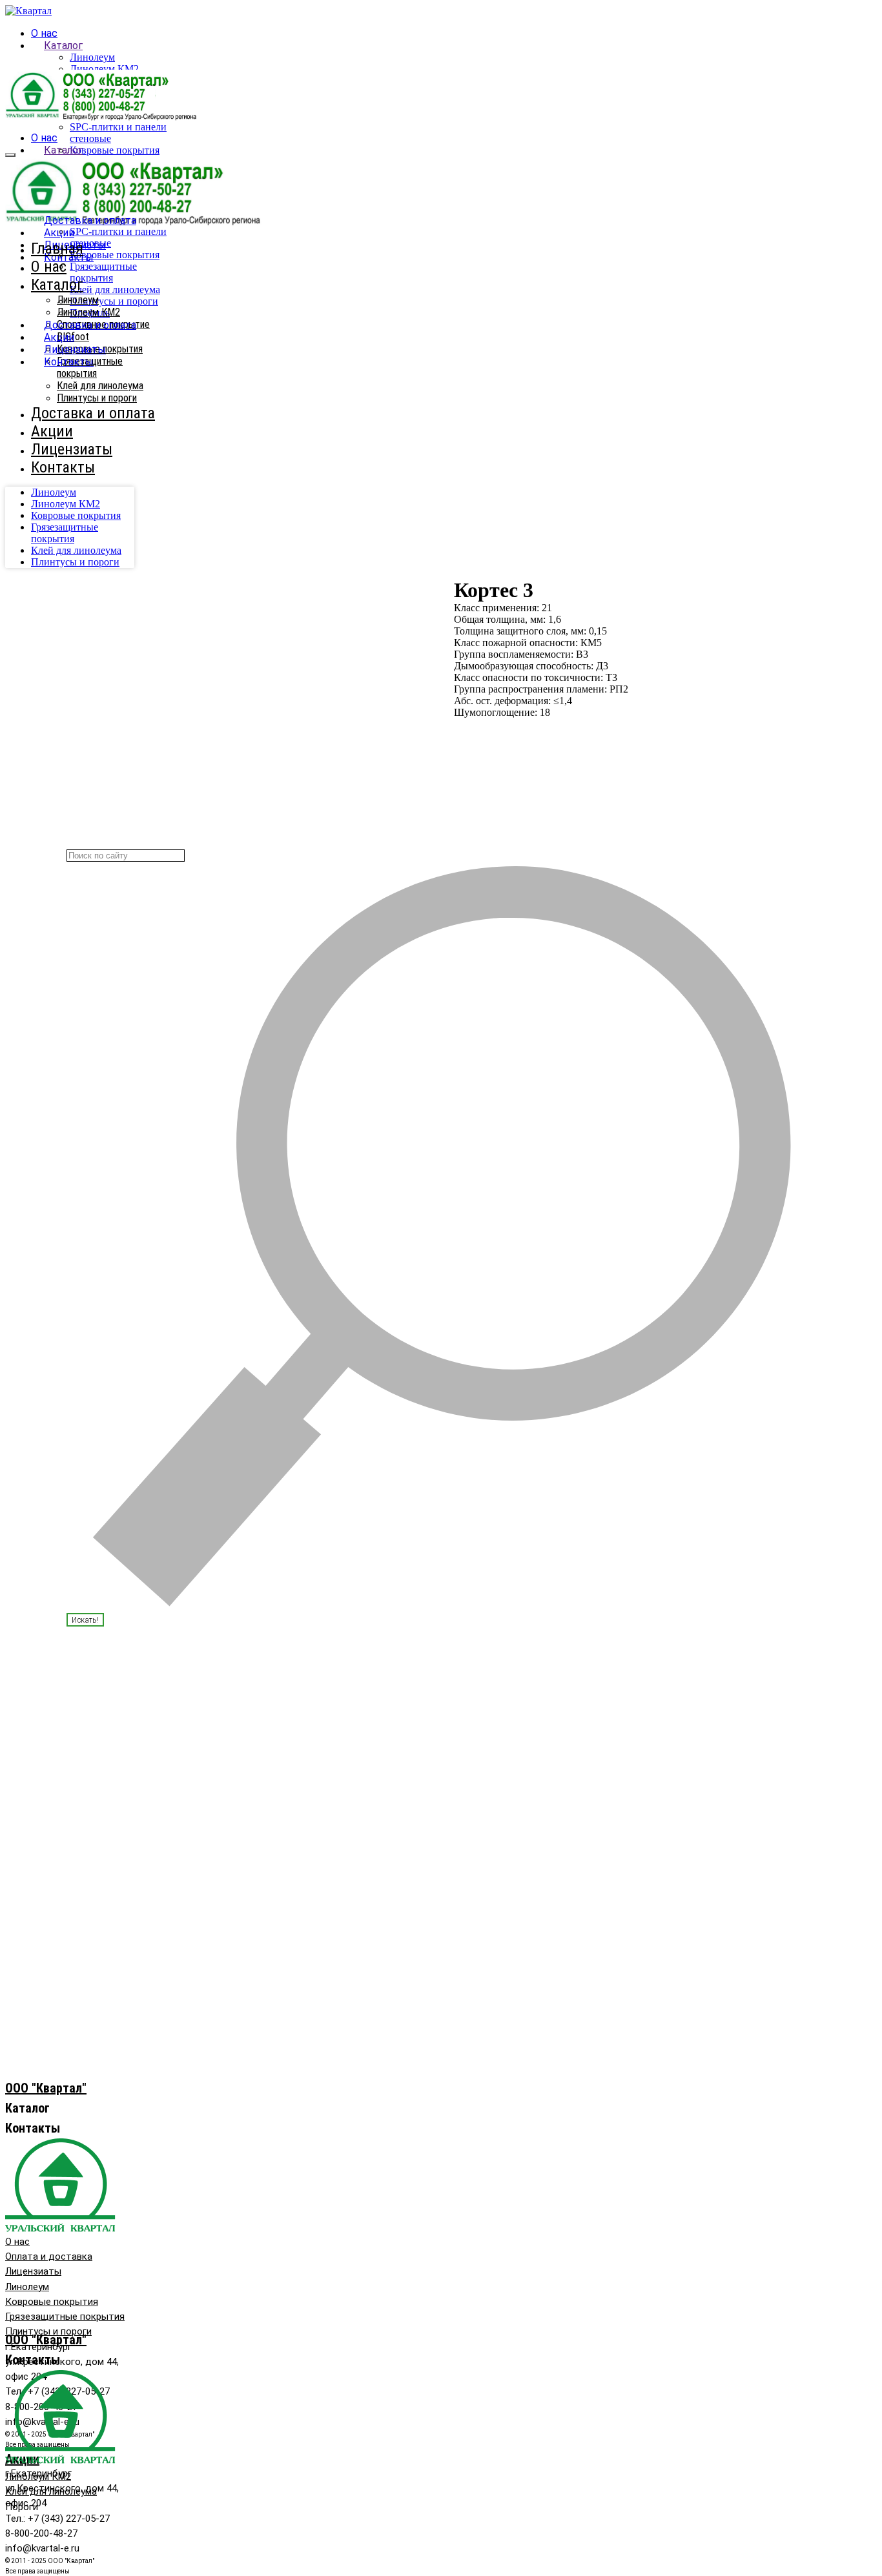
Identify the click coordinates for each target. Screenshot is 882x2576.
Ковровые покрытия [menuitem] (76, 515)
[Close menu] (10, 155)
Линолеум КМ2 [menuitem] (66, 504)
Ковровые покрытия (115, 150)
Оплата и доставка (49, 2257)
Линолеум (92, 57)
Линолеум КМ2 (104, 69)
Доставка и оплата (90, 220)
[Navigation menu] (12, 139)
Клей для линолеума (115, 289)
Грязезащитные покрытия (103, 272)
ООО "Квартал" (46, 2088)
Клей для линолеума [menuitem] (76, 550)
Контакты (69, 362)
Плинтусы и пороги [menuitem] (75, 562)
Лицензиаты (75, 350)
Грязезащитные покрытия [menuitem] (65, 533)
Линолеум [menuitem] (54, 492)
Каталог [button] (63, 46)
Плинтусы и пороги (114, 301)
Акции (59, 233)
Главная (57, 248)
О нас (44, 33)
